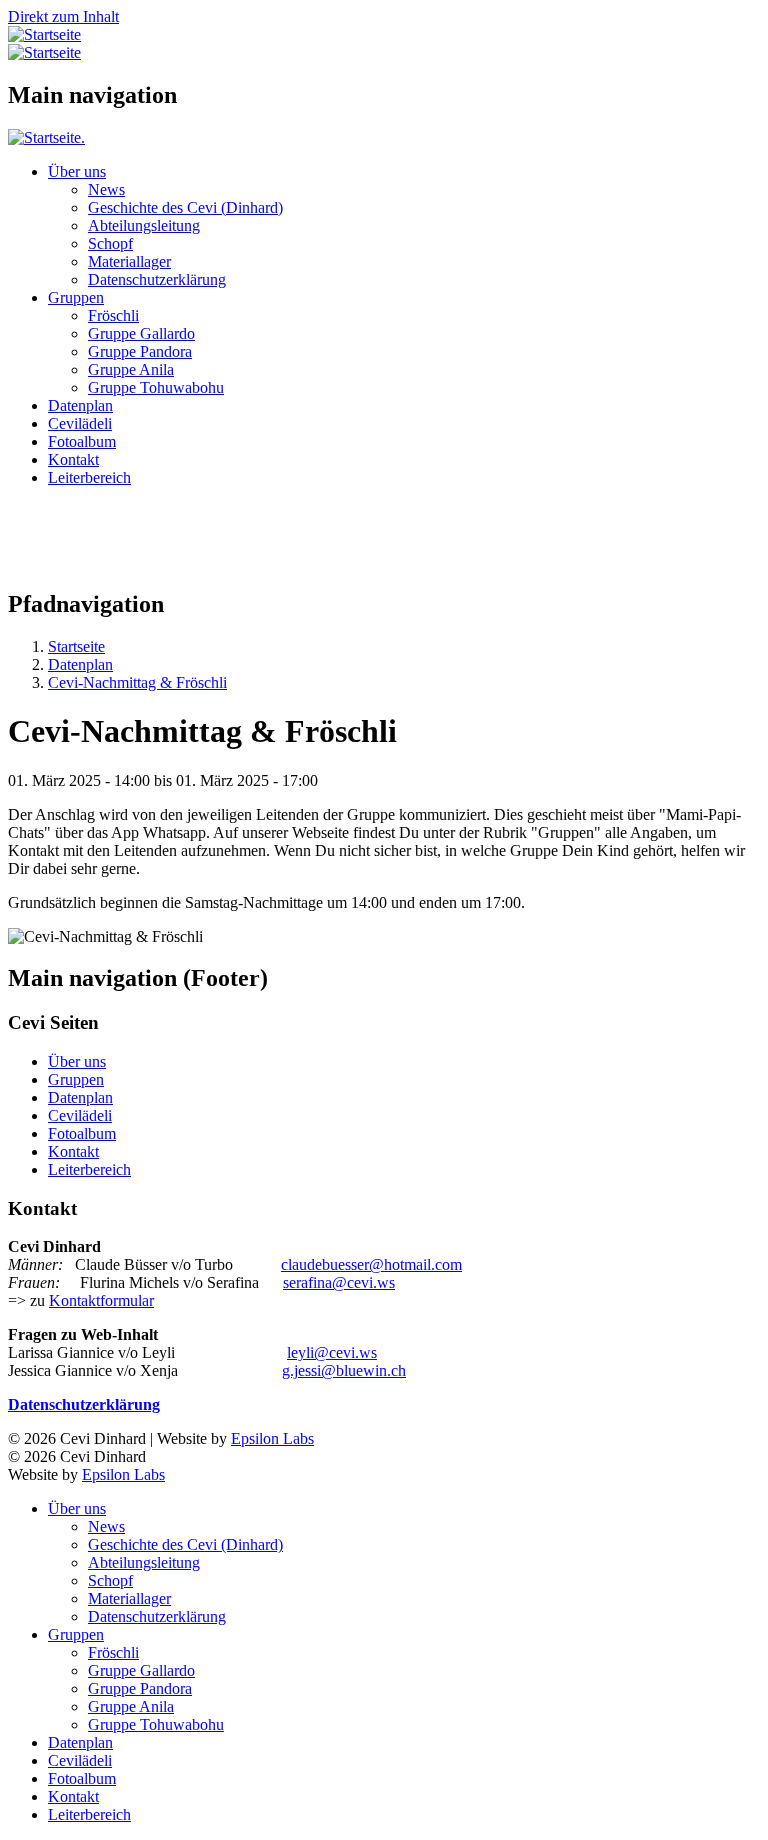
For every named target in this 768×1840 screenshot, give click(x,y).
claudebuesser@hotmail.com (371, 1264)
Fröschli (113, 315)
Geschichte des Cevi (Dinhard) (185, 207)
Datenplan (80, 405)
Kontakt (73, 459)
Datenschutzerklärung (157, 279)
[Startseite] (44, 34)
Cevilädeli (80, 423)
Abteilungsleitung (144, 225)
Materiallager (129, 261)
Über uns (77, 171)
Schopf (110, 243)
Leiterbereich (89, 477)
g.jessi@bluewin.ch (344, 1370)
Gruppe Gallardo (141, 333)
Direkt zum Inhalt (63, 16)
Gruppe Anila (131, 369)
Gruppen (76, 297)
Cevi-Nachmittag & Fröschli (137, 682)
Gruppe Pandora (140, 351)
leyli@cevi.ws (332, 1352)
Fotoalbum (82, 441)
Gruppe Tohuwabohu (156, 387)
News (106, 189)
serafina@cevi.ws (339, 1282)
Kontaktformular (101, 1300)
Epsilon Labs (272, 1438)
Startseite (76, 646)
